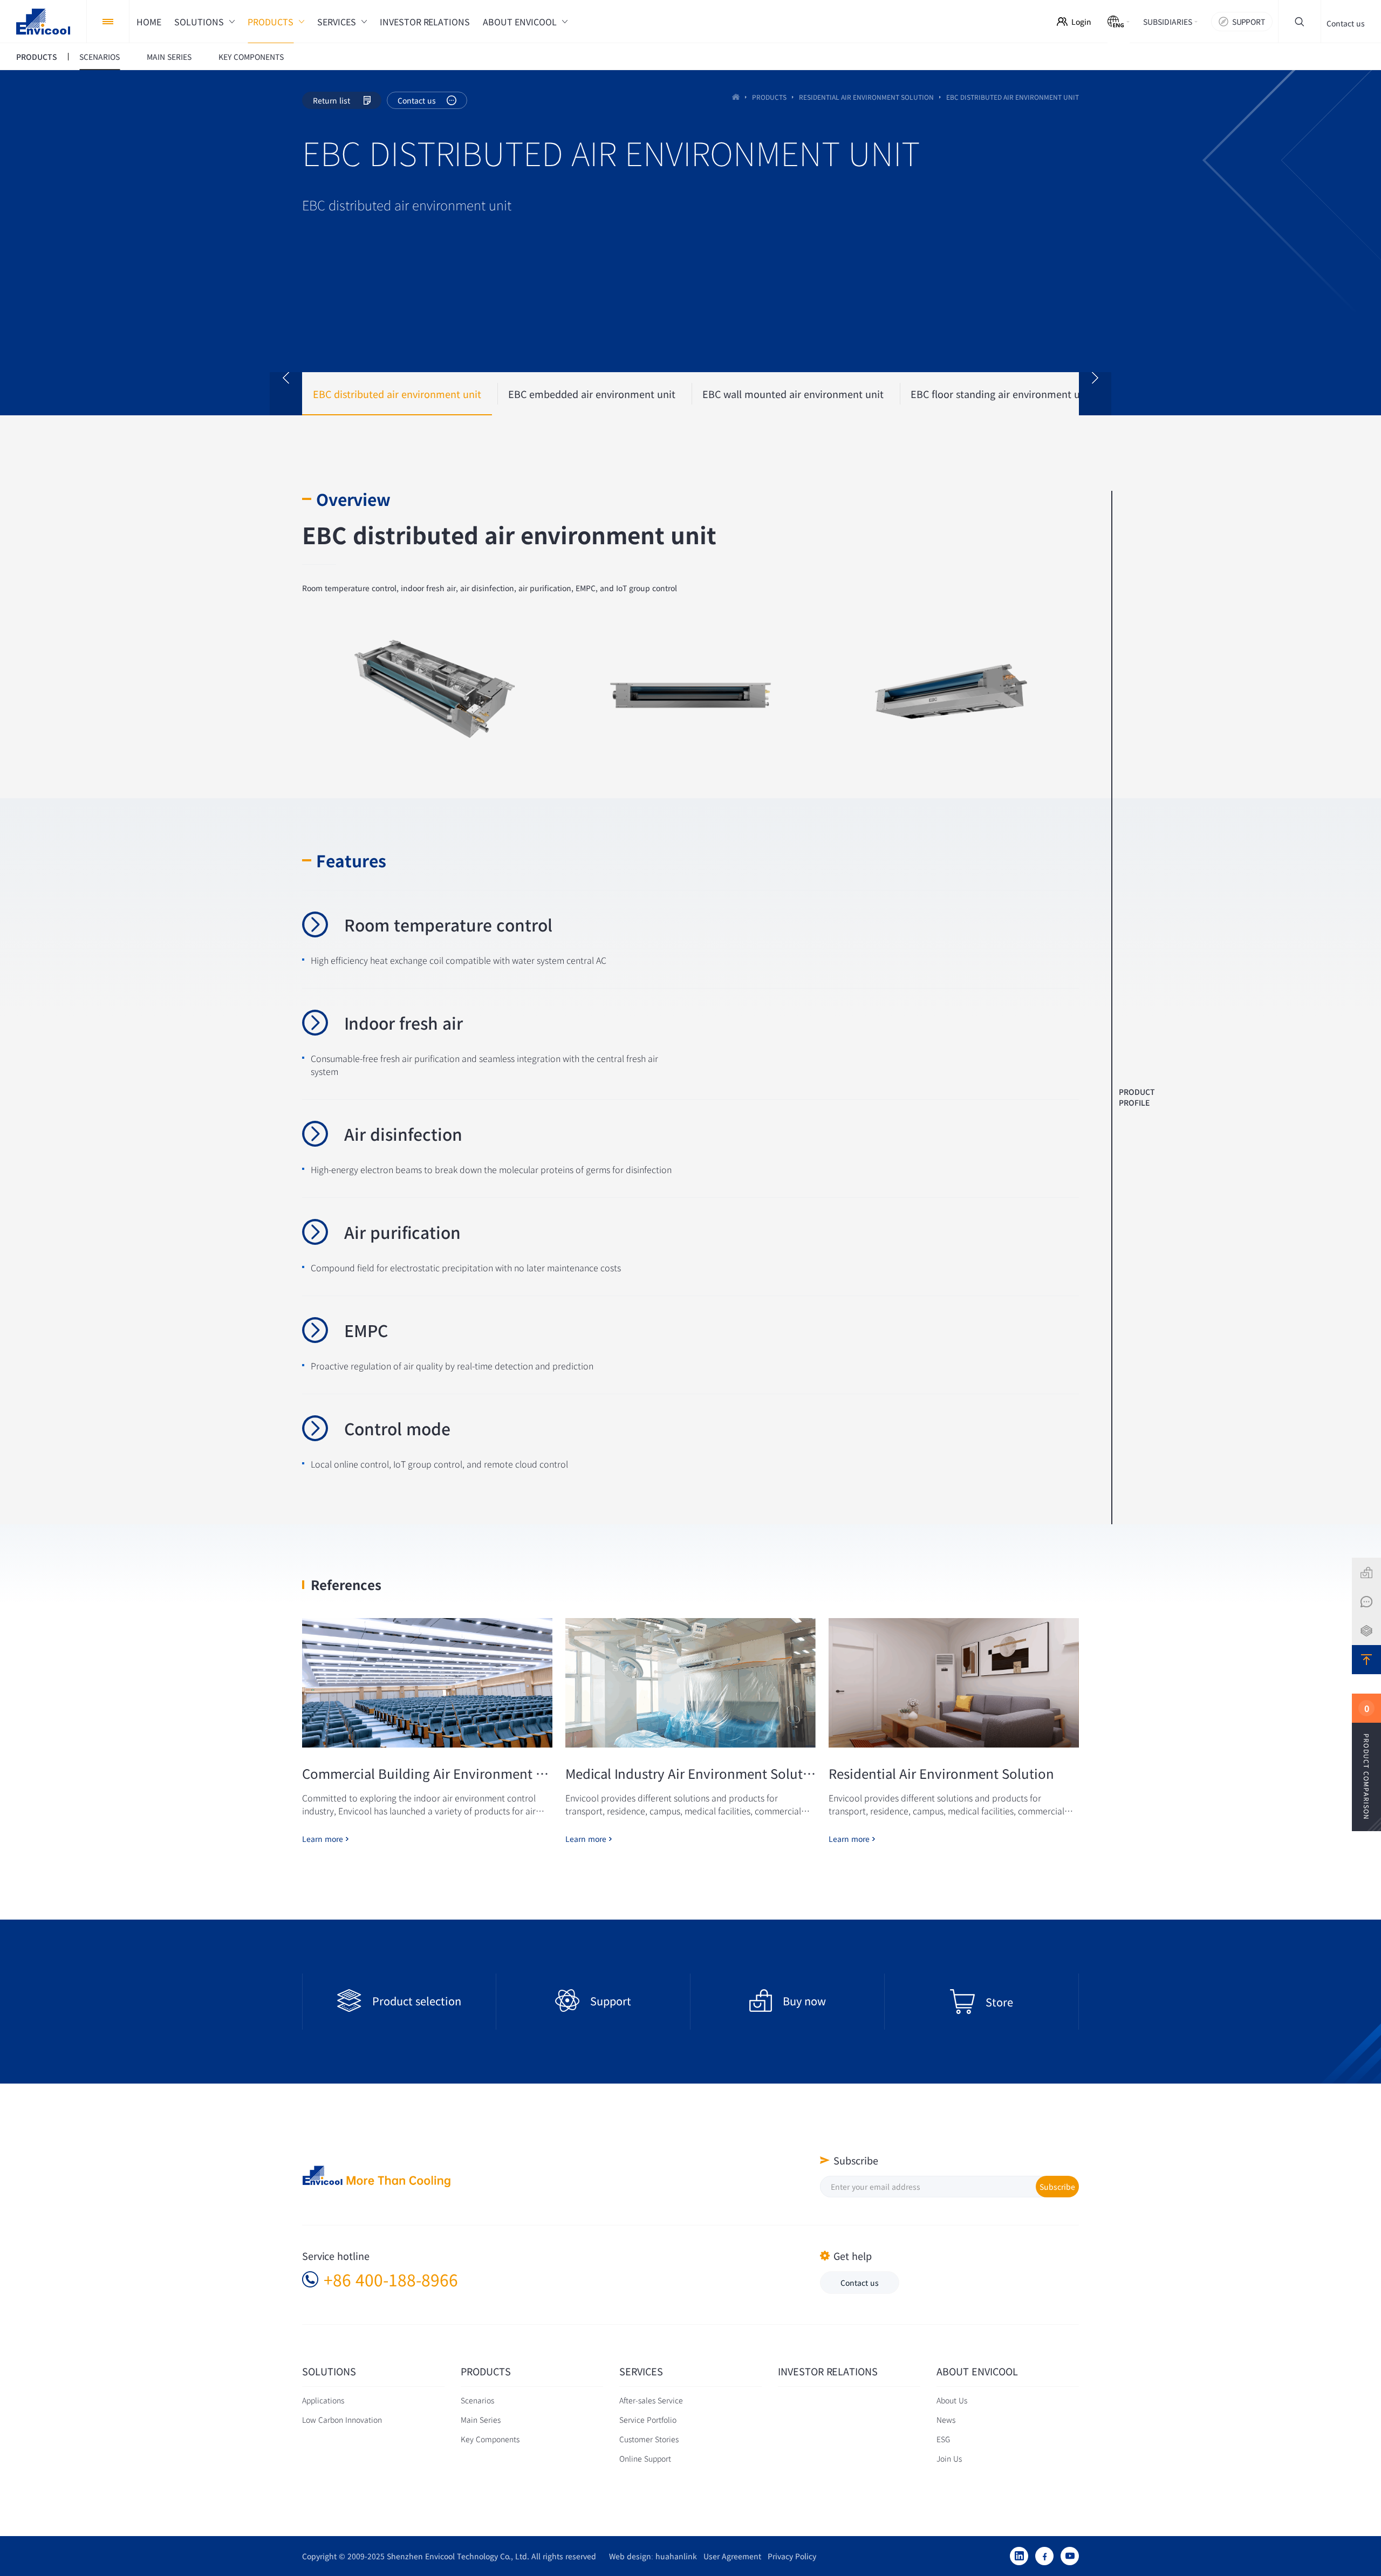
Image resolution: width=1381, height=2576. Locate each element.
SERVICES (641, 2372)
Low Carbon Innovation (342, 2420)
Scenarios (477, 2400)
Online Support (645, 2458)
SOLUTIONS (329, 2372)
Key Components (490, 2439)
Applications (323, 2400)
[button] (286, 394)
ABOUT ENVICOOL (977, 2372)
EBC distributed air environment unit (397, 394)
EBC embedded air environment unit (592, 394)
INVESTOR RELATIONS (828, 2372)
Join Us (949, 2458)
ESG (943, 2439)
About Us (952, 2400)
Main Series (481, 2420)
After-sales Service (651, 2400)
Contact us (1346, 23)
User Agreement (729, 2556)
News (946, 2420)
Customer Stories (649, 2439)
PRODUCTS (769, 97)
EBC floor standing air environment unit (1001, 394)
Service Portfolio (648, 2420)
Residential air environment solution (866, 97)
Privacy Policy (789, 2556)
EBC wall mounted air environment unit (793, 394)
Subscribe (1057, 2187)
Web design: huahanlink (650, 2556)
